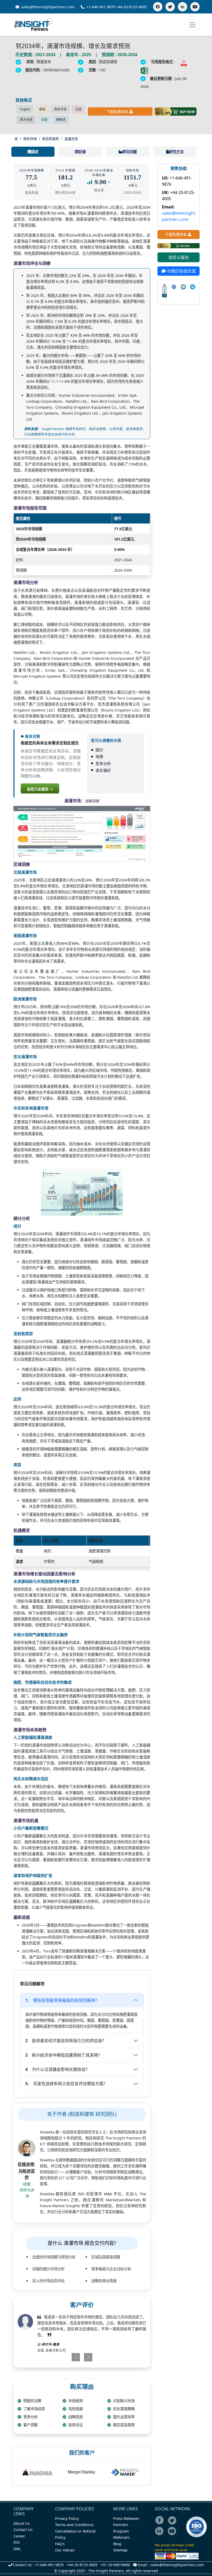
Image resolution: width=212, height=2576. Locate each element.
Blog (117, 2544)
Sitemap (120, 2550)
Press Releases (126, 2518)
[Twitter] (170, 7)
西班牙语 (60, 109)
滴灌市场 (71, 139)
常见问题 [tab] (130, 152)
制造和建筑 (51, 139)
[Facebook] (158, 7)
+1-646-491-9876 (101, 7)
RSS (17, 2542)
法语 (78, 109)
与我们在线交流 (181, 271)
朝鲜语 (61, 120)
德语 (42, 109)
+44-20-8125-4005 (131, 7)
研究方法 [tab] (176, 152)
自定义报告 (179, 257)
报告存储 (30, 139)
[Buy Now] (176, 111)
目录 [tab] (82, 152)
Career (19, 2536)
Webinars (122, 2537)
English (25, 109)
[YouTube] (195, 7)
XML (17, 2549)
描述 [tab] (35, 152)
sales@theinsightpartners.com (47, 7)
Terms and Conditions (74, 2525)
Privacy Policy (67, 2518)
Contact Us (23, 2530)
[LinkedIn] (183, 7)
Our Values (65, 2550)
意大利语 (26, 120)
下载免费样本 (117, 112)
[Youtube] (173, 2534)
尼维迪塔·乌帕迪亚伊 (26, 2171)
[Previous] (70, 2357)
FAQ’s (60, 2544)
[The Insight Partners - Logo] (34, 25)
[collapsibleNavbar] (192, 25)
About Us (22, 2523)
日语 (44, 120)
